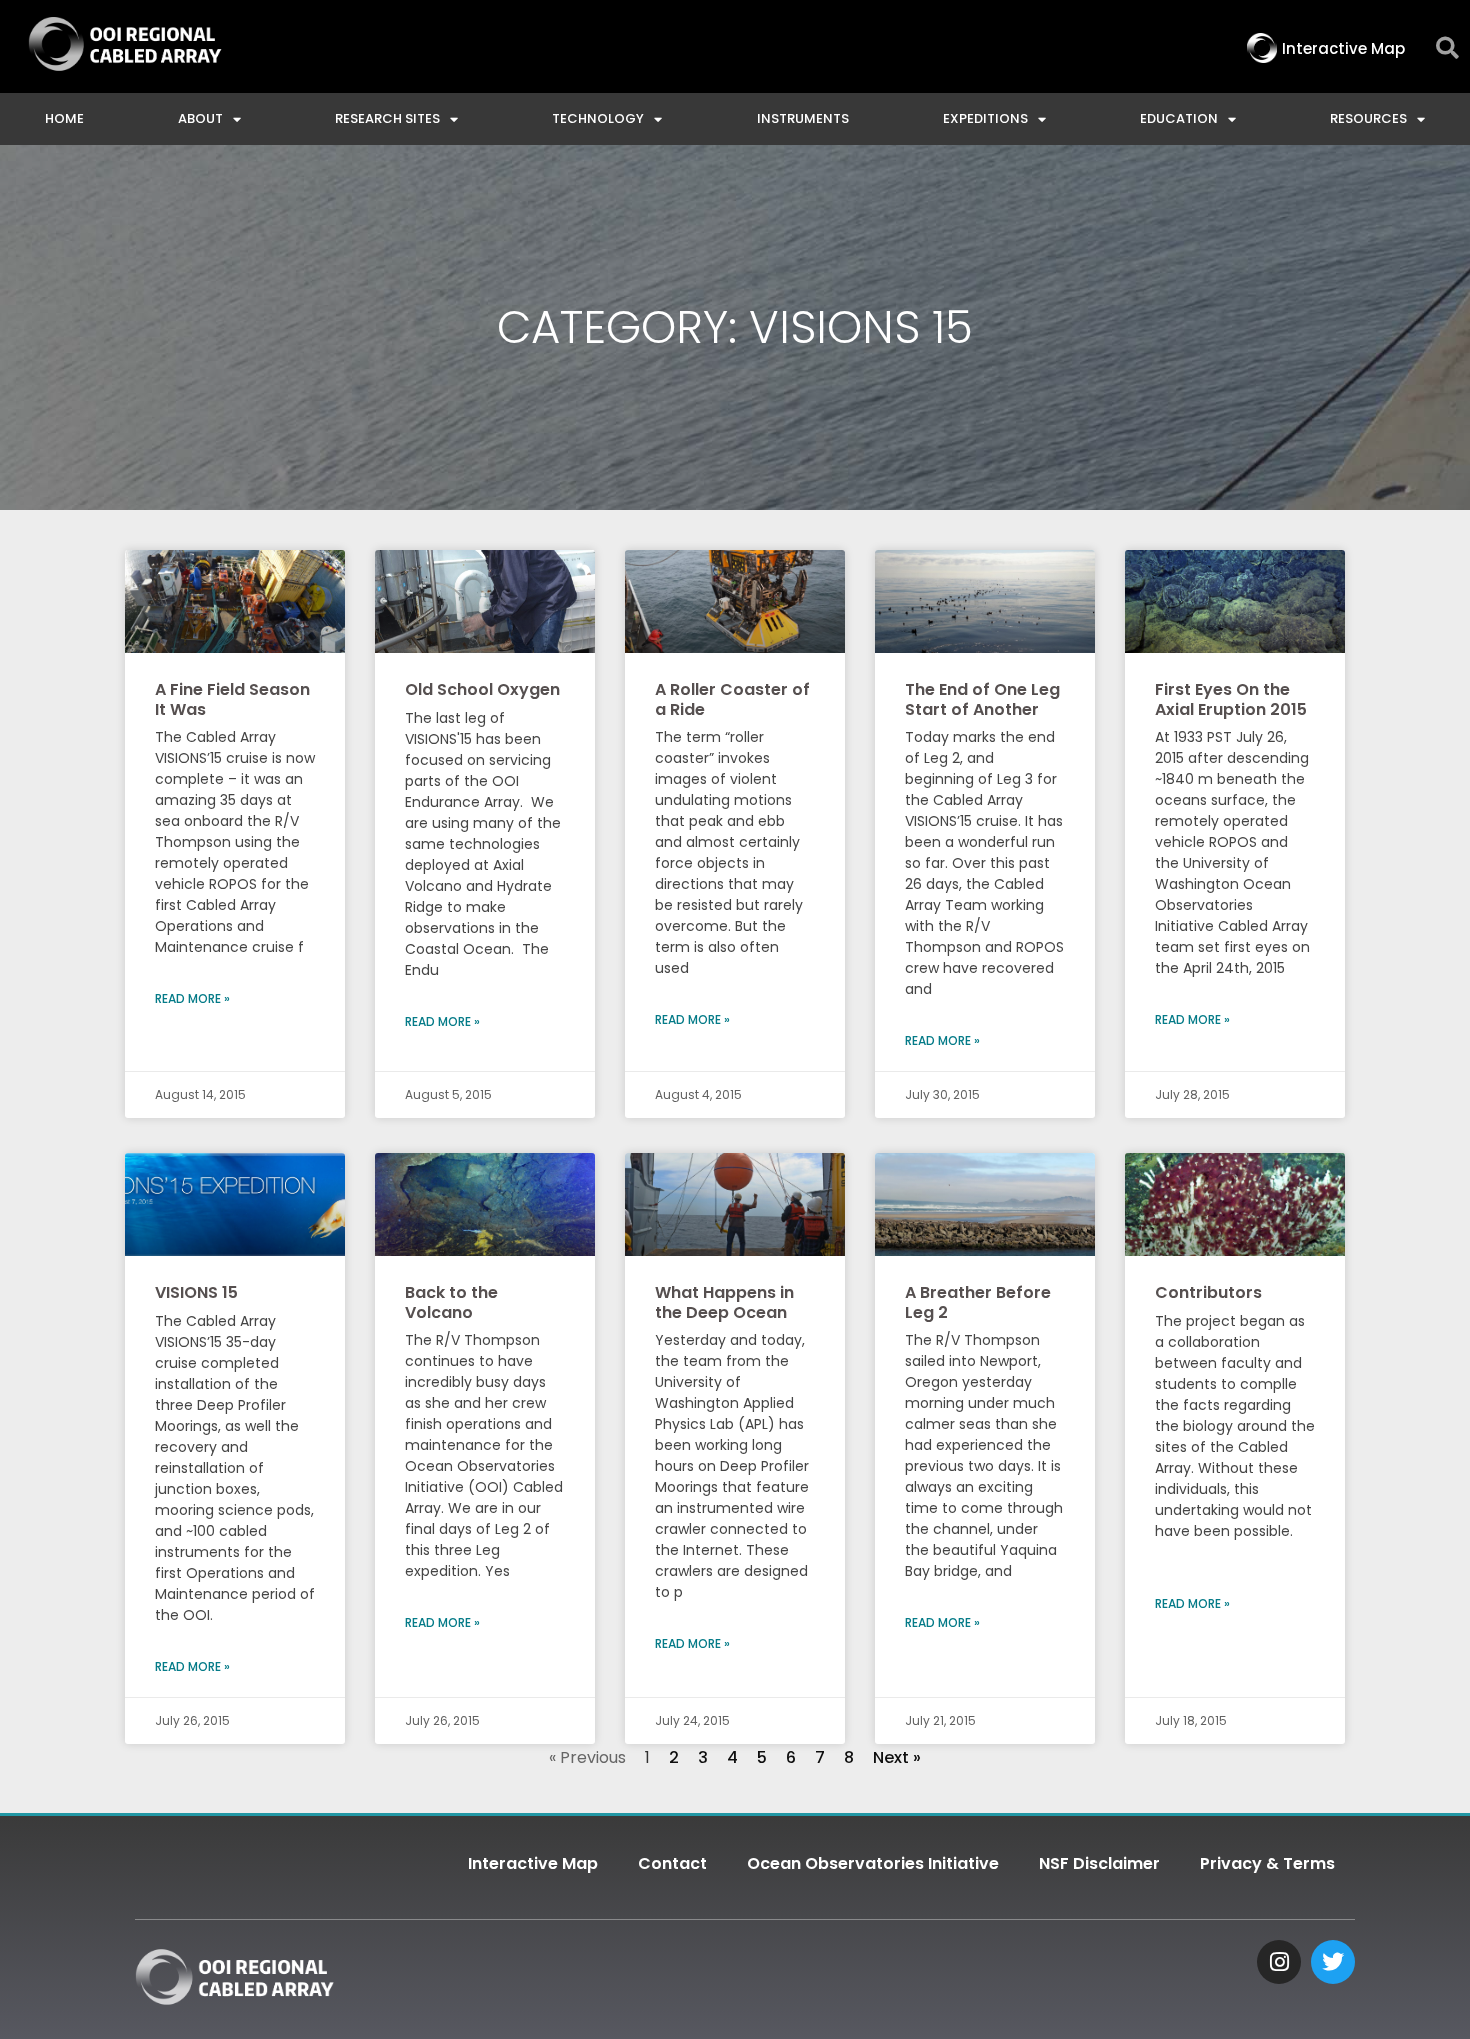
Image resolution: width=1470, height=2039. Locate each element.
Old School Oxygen (482, 689)
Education (1179, 118)
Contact (672, 1863)
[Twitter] (1333, 1962)
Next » (897, 1757)
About (200, 118)
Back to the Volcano (451, 1302)
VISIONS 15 (196, 1292)
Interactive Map (533, 1863)
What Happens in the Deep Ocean (724, 1302)
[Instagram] (1279, 1962)
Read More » (192, 998)
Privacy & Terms (1267, 1863)
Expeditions (985, 118)
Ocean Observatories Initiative (873, 1863)
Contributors (1208, 1292)
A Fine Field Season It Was (232, 699)
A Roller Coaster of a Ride (732, 699)
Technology (598, 118)
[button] (1447, 48)
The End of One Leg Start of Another (982, 699)
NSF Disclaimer (1099, 1863)
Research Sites (387, 118)
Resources (1368, 118)
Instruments (803, 118)
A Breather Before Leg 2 (978, 1302)
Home (64, 118)
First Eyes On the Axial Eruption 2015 (1231, 699)
